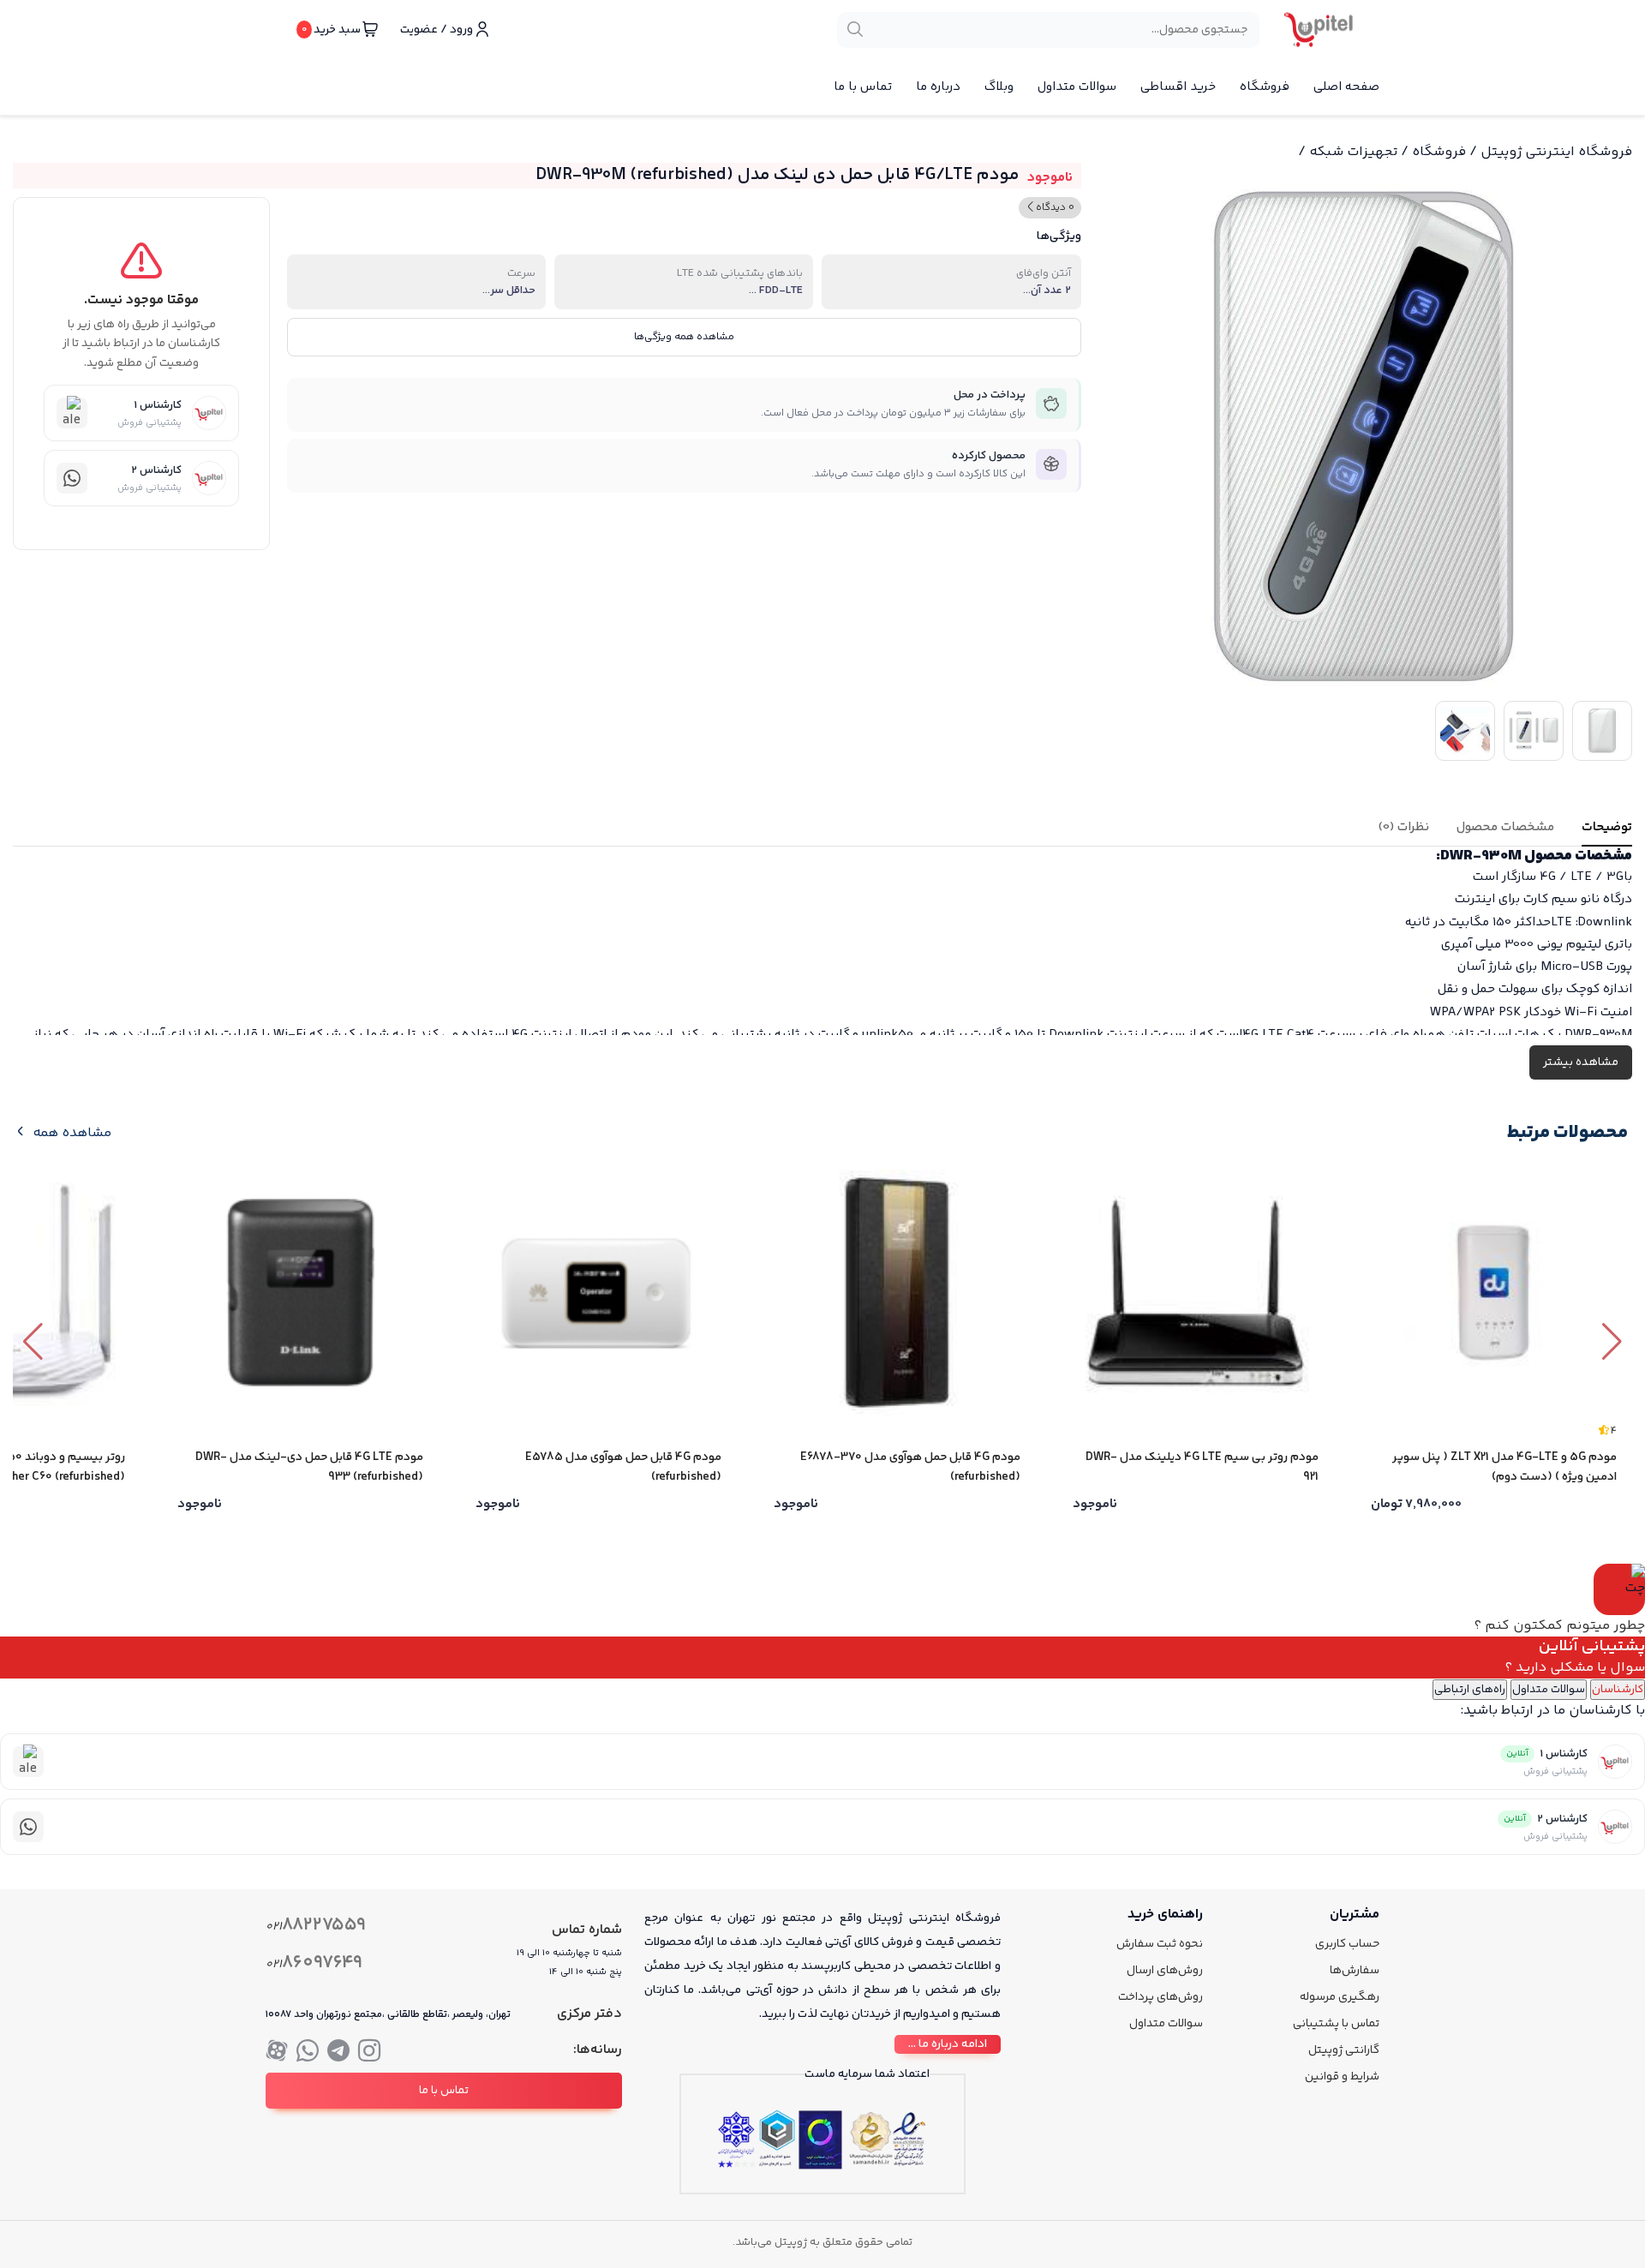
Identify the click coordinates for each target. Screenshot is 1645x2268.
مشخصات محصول (1505, 827)
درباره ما (938, 87)
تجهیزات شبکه (1353, 152)
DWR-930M (1482, 856)
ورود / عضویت (437, 30)
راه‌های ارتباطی (1470, 1690)
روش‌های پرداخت (1160, 1997)
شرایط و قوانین (1342, 2077)
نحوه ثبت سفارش (1160, 1944)
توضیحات (1607, 827)
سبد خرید (331, 30)
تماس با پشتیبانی (1336, 2024)
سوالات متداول (1077, 87)
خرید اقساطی (1178, 87)
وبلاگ (999, 87)
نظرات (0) (1404, 827)
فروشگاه (1265, 87)
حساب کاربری (1347, 1944)
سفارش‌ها (1355, 1971)
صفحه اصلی (1346, 87)
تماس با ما (863, 87)
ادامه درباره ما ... (948, 2044)
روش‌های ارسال (1165, 1971)
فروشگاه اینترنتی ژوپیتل (1556, 152)
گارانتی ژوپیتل (1344, 2050)
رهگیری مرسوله (1340, 1997)
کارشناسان (1618, 1690)
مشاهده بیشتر (1581, 1062)
